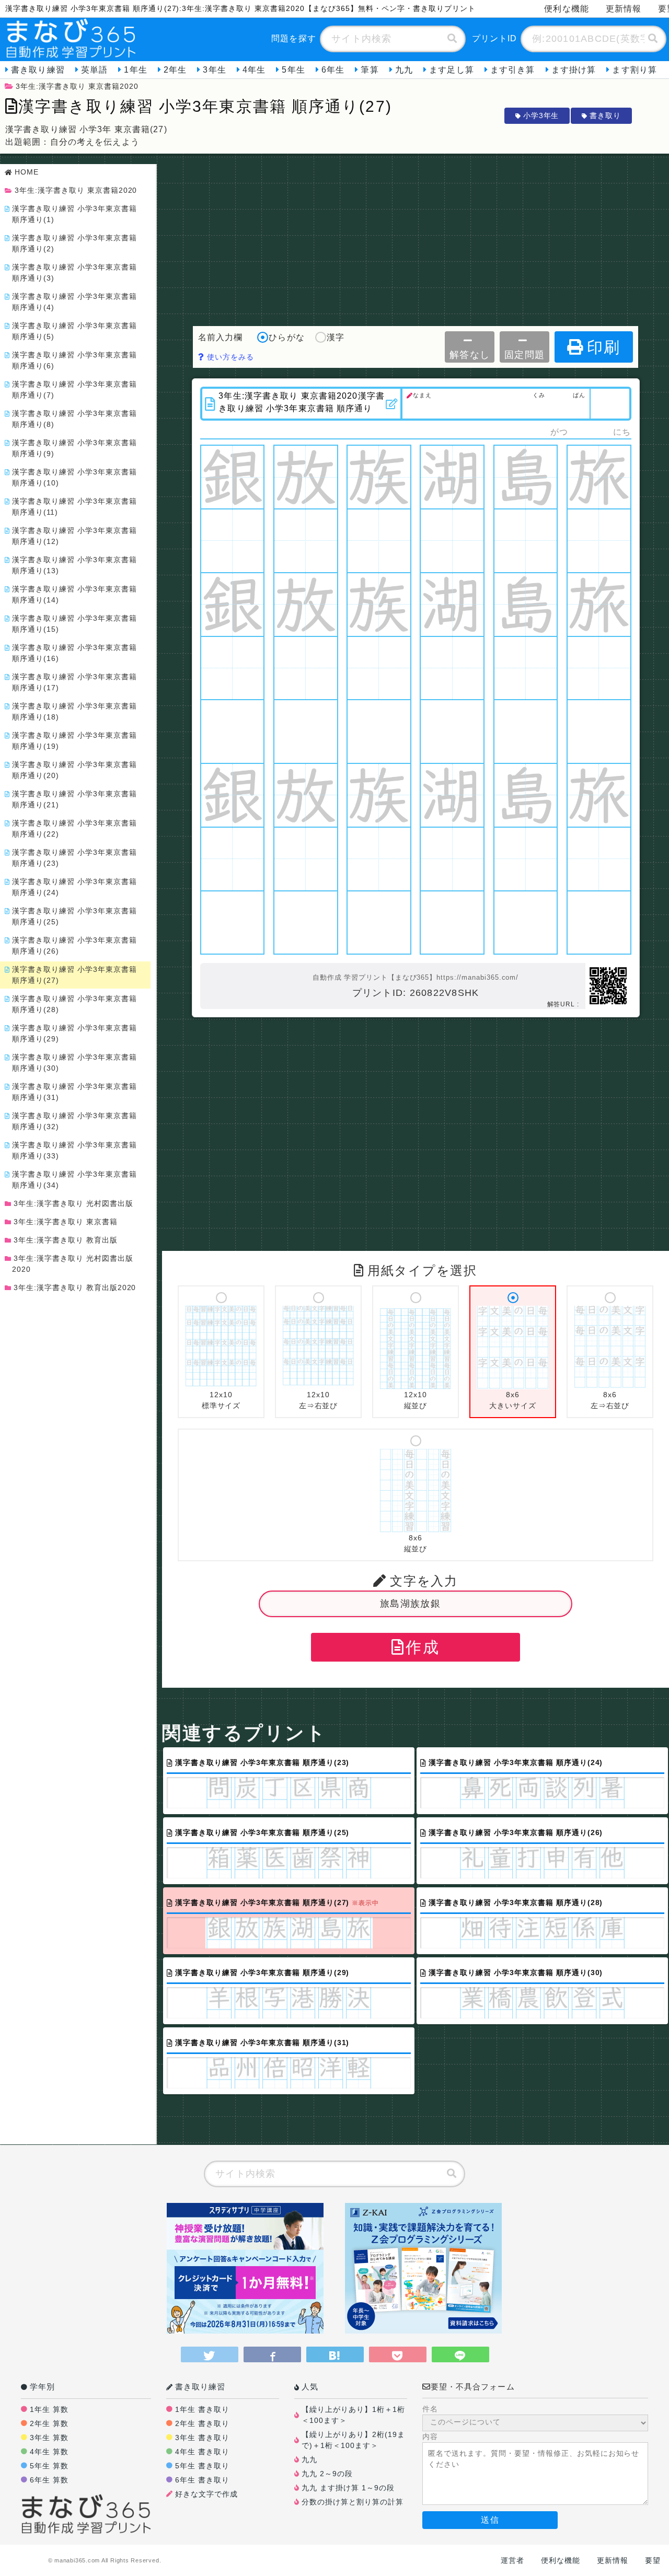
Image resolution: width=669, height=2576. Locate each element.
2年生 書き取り (202, 2423)
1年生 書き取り (202, 2409)
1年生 (135, 70)
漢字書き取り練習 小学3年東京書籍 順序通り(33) (74, 1150)
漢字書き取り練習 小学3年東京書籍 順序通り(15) (74, 624)
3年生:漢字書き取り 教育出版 (66, 1240)
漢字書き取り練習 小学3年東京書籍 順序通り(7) (74, 390)
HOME (27, 172)
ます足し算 (452, 70)
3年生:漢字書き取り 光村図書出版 (73, 1203)
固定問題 (524, 355)
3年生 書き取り (202, 2438)
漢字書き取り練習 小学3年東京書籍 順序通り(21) (74, 799)
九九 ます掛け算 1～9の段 (348, 2488)
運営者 (512, 2560)
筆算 (370, 70)
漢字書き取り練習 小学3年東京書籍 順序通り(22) (74, 828)
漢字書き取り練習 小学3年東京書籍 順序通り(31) (74, 1092)
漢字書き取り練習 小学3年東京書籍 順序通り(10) (74, 477)
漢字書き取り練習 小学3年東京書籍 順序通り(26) (74, 945)
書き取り (605, 115)
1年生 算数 (49, 2409)
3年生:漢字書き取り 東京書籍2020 (77, 86)
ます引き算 (513, 70)
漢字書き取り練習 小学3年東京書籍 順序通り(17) (74, 682)
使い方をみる (229, 357)
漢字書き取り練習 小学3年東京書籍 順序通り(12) (74, 536)
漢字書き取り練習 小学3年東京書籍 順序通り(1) (74, 214)
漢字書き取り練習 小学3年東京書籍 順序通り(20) (74, 770)
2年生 (175, 70)
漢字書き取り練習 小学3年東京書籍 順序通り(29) (74, 1033)
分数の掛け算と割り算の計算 (353, 2502)
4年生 (254, 70)
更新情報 (624, 9)
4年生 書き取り (202, 2452)
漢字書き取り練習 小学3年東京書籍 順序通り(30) (74, 1063)
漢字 (336, 337)
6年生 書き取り (202, 2480)
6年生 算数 (49, 2480)
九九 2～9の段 (327, 2474)
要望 (653, 2560)
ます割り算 (635, 70)
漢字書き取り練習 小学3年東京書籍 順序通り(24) (74, 887)
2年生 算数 (49, 2423)
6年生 (333, 70)
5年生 (293, 70)
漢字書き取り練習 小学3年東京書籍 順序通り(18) (74, 711)
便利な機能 (567, 9)
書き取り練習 (38, 70)
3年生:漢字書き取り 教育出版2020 (75, 1287)
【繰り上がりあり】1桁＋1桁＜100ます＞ (353, 2415)
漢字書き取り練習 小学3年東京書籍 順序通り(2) (74, 243)
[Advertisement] (416, 237)
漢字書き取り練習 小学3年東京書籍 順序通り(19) (74, 741)
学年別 (42, 2387)
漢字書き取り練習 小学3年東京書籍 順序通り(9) (74, 448)
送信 (490, 2520)
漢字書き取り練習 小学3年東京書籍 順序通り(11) (74, 507)
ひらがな (286, 337)
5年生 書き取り (202, 2466)
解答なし (470, 355)
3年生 (214, 70)
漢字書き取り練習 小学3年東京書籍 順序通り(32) (74, 1121)
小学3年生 (541, 115)
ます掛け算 (574, 70)
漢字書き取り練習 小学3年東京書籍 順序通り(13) (74, 565)
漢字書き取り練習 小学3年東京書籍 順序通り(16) (74, 653)
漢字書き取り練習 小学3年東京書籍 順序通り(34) (74, 1180)
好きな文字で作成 (206, 2494)
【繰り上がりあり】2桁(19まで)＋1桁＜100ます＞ (353, 2440)
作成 (422, 1647)
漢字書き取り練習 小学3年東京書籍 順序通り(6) (74, 360)
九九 (404, 70)
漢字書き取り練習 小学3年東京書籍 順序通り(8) (74, 419)
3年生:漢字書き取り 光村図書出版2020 (73, 1264)
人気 (310, 2387)
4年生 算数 (49, 2452)
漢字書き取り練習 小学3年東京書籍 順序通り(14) (74, 594)
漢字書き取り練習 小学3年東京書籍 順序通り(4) (74, 302)
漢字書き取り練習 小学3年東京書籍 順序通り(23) (74, 858)
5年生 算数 (49, 2466)
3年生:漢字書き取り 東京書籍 (66, 1222)
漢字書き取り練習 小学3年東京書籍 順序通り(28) (74, 1004)
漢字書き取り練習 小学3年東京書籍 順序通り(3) (74, 272)
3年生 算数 (49, 2438)
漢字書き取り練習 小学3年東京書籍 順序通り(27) (74, 975)
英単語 (94, 70)
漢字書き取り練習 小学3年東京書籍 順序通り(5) (74, 331)
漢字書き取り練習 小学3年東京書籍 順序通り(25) (74, 916)
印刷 (604, 347)
